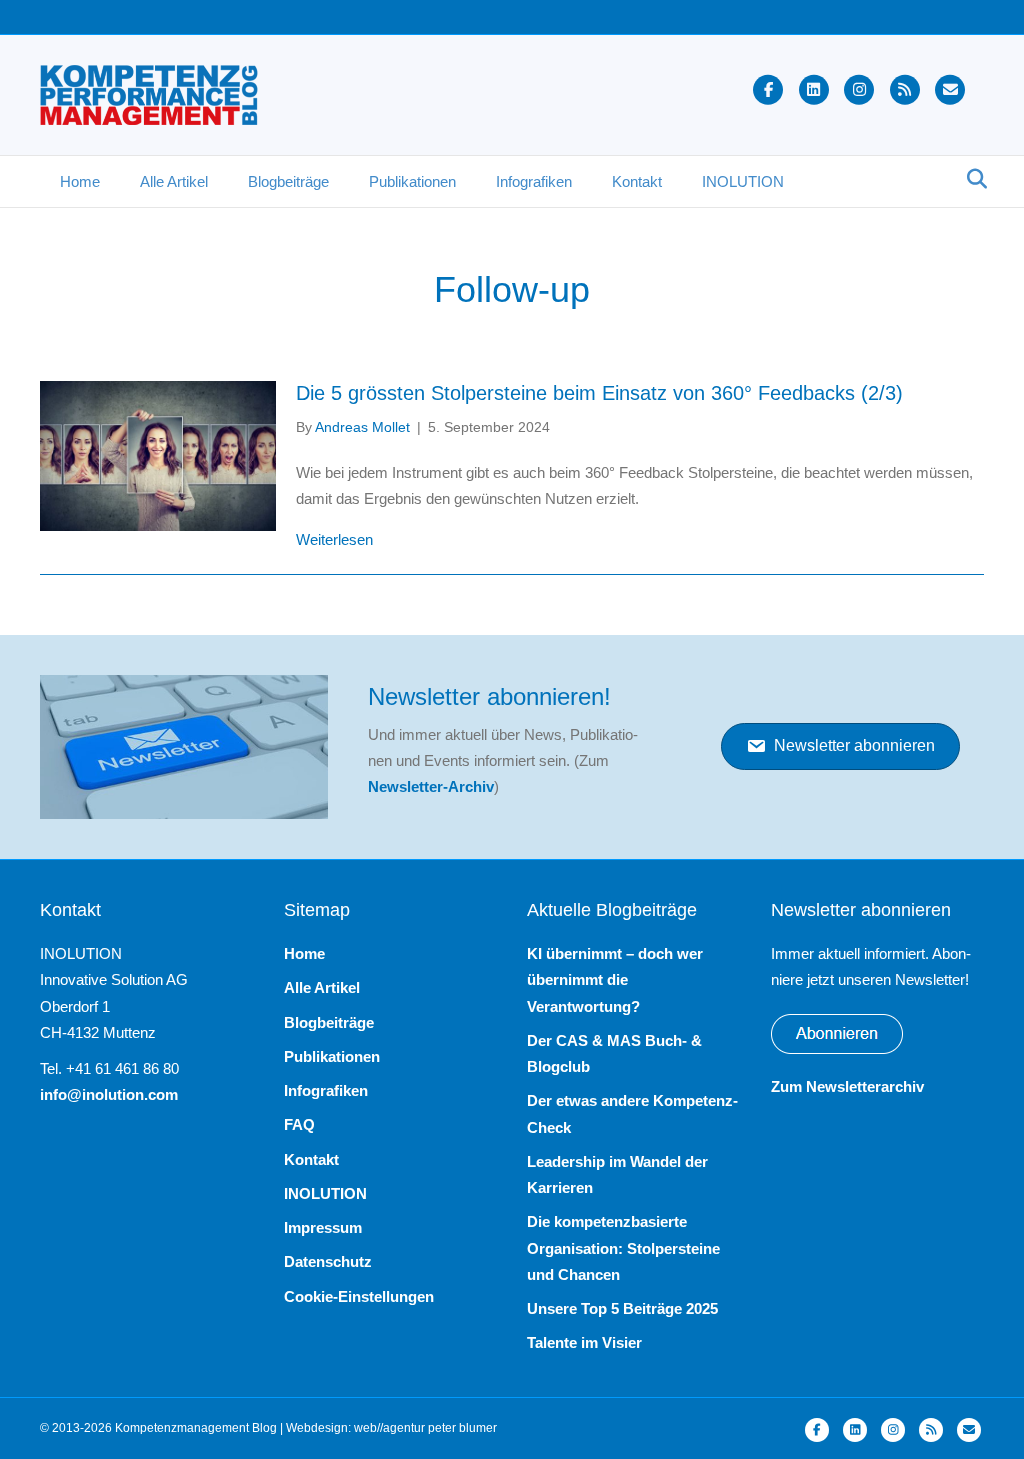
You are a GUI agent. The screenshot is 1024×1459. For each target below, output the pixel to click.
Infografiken (534, 181)
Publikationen (412, 181)
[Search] (971, 179)
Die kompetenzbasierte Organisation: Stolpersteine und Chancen (623, 1248)
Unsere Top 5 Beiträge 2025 (622, 1308)
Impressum (323, 1227)
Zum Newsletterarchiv (847, 1086)
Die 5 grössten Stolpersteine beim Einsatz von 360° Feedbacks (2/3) (599, 393)
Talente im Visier (584, 1342)
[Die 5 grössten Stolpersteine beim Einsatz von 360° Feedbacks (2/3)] (158, 454)
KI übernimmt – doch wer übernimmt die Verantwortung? (615, 980)
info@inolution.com (109, 1094)
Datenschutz (328, 1261)
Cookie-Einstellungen (359, 1296)
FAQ (299, 1124)
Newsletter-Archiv (431, 786)
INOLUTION (743, 181)
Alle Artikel (174, 181)
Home (80, 181)
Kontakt (637, 181)
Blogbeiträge (288, 181)
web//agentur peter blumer (425, 1428)
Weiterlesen (334, 539)
